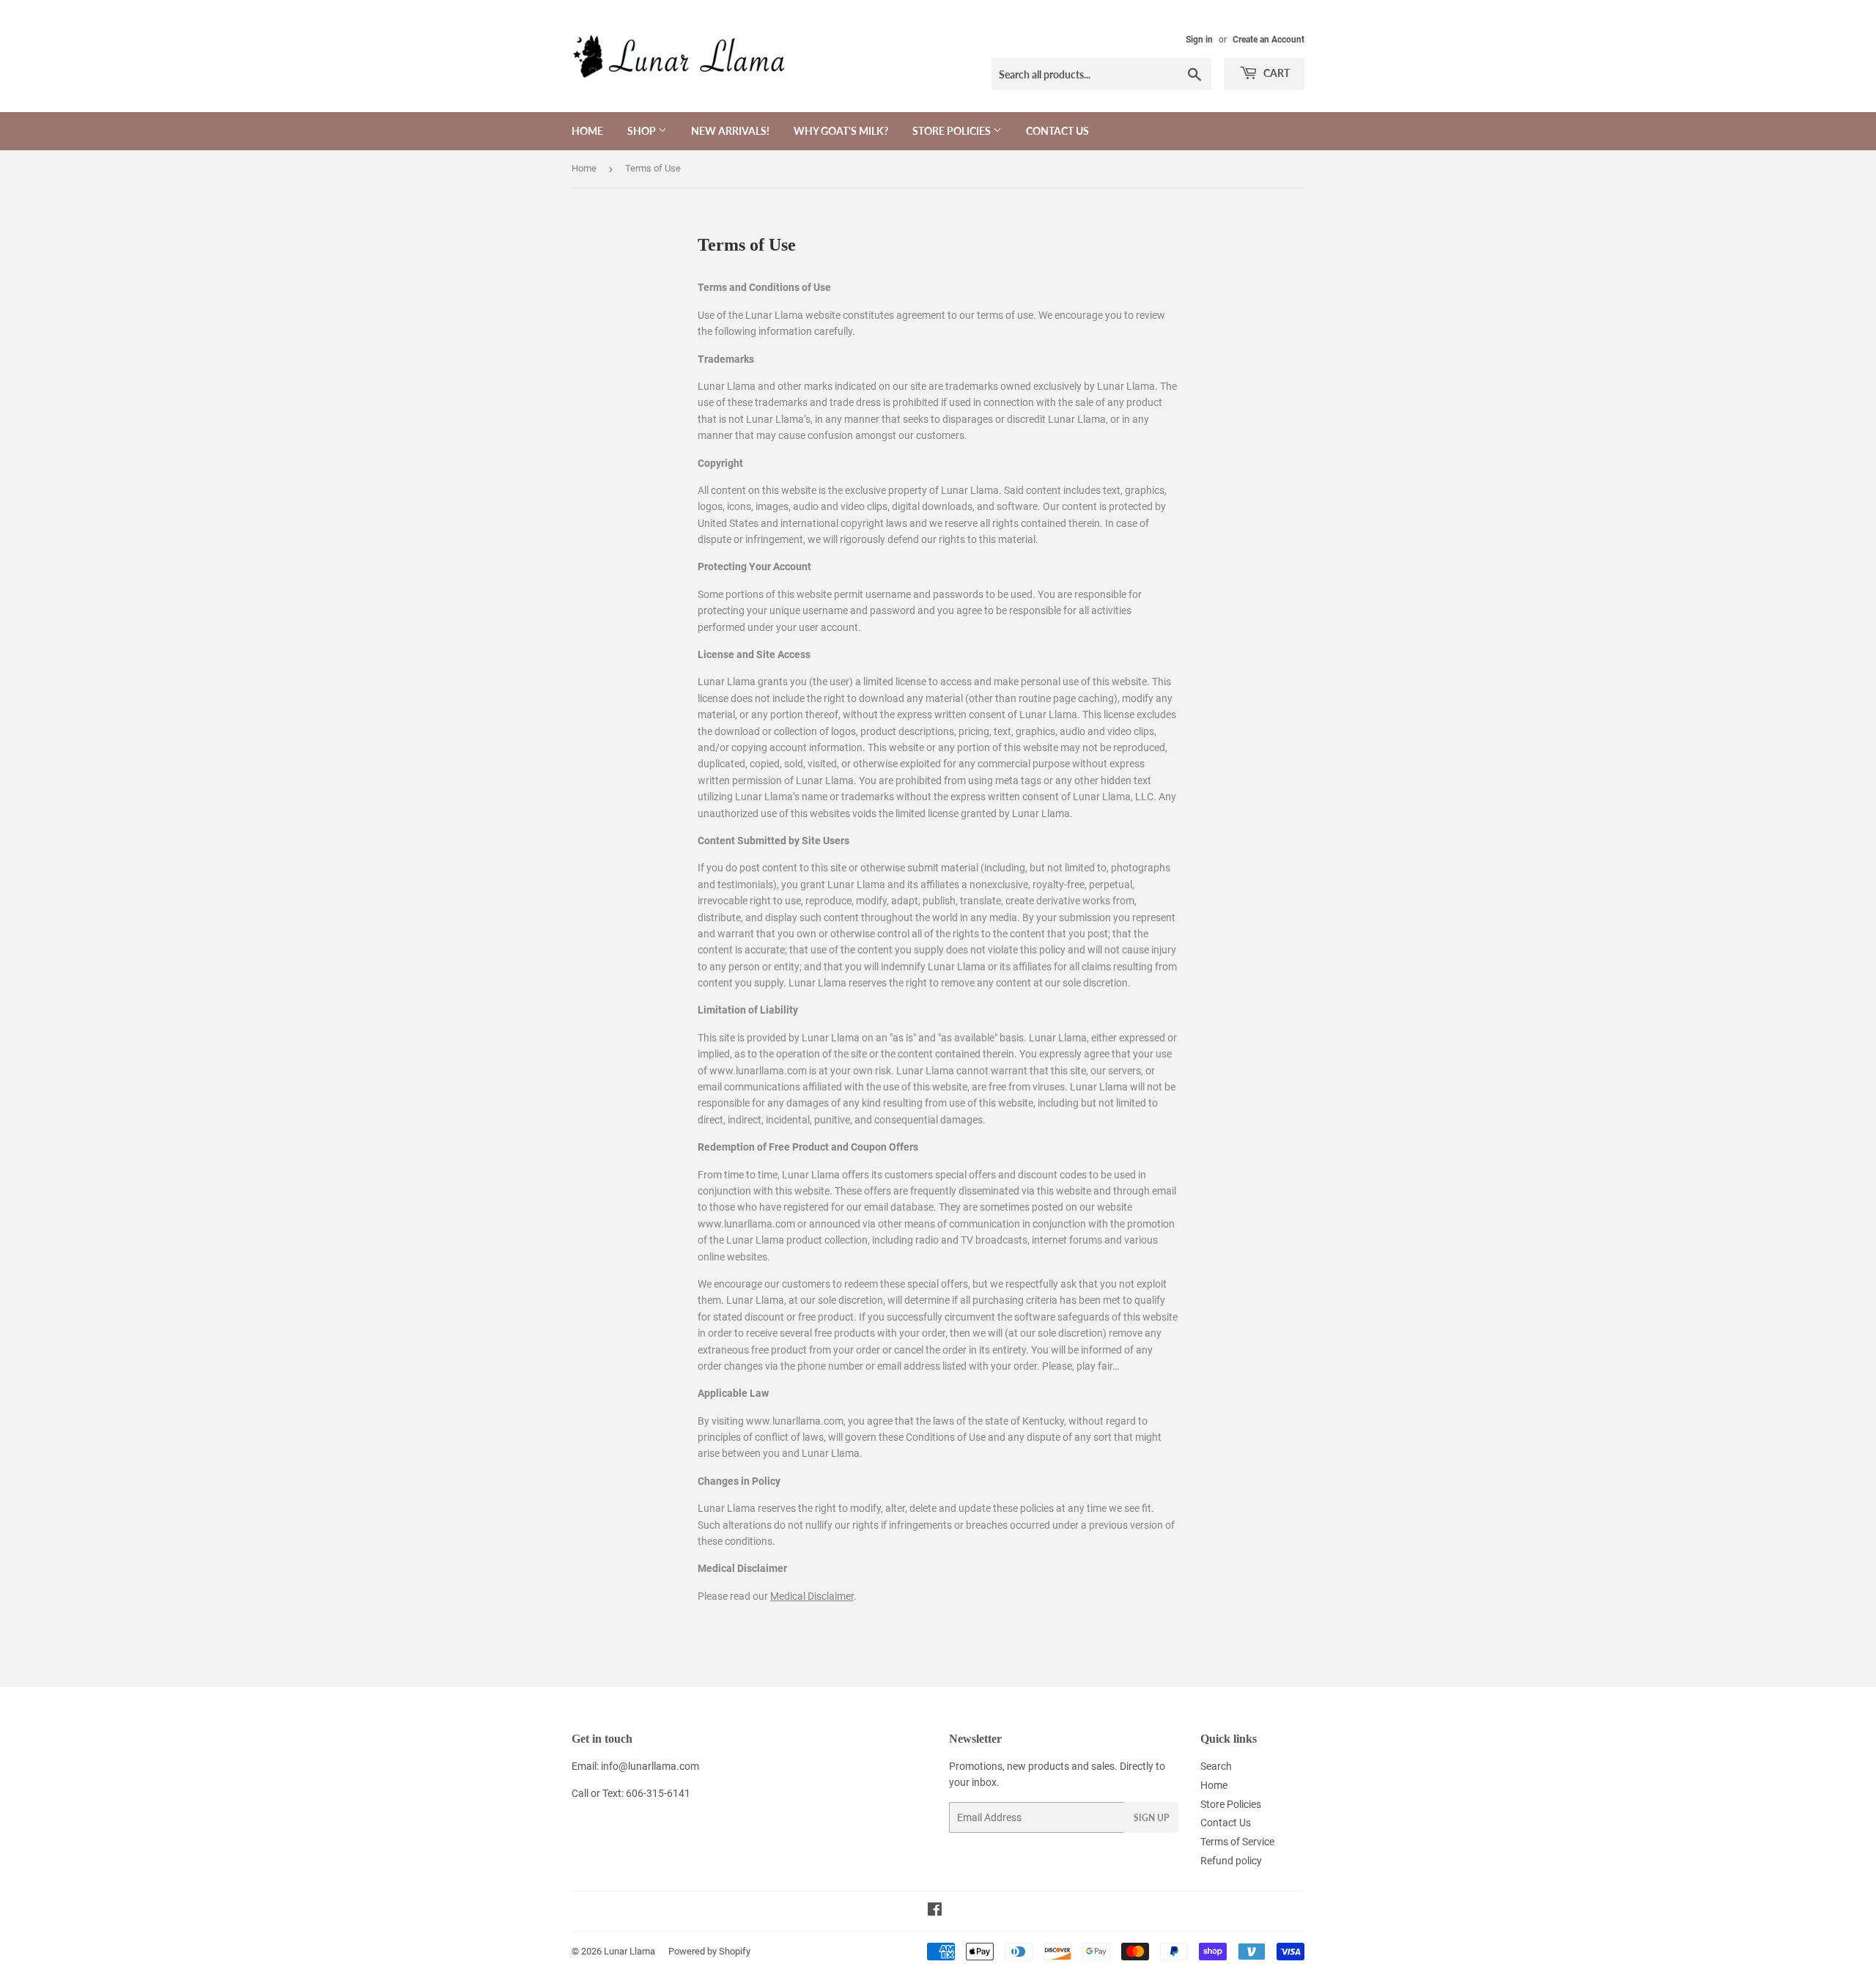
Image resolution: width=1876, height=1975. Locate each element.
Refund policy (1231, 1861)
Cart (1275, 73)
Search (1216, 1766)
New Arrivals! (730, 131)
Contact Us (1057, 131)
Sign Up (1151, 1818)
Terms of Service (1237, 1842)
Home (587, 131)
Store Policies (953, 131)
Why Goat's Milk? (841, 131)
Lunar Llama (629, 1951)
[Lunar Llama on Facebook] (935, 1911)
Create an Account (1268, 40)
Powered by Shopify (709, 1951)
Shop (643, 131)
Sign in (1199, 40)
